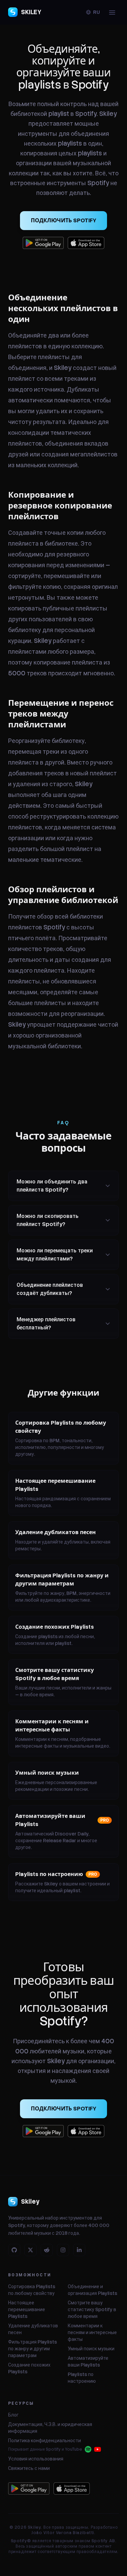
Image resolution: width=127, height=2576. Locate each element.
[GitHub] (14, 2250)
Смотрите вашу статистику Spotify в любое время (92, 2309)
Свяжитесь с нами (29, 2468)
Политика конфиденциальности (45, 2441)
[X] (30, 2250)
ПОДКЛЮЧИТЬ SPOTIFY (63, 220)
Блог (13, 2415)
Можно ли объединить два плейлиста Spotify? (52, 1186)
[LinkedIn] (79, 2250)
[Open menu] (112, 12)
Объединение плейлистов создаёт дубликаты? (50, 1289)
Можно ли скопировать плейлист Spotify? (48, 1220)
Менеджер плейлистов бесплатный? (46, 1323)
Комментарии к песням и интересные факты (92, 2332)
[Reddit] (47, 2250)
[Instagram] (63, 2250)
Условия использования (36, 2459)
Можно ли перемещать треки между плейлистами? (55, 1255)
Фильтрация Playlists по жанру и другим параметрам (33, 2349)
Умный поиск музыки (91, 2349)
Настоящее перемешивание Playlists (27, 2309)
